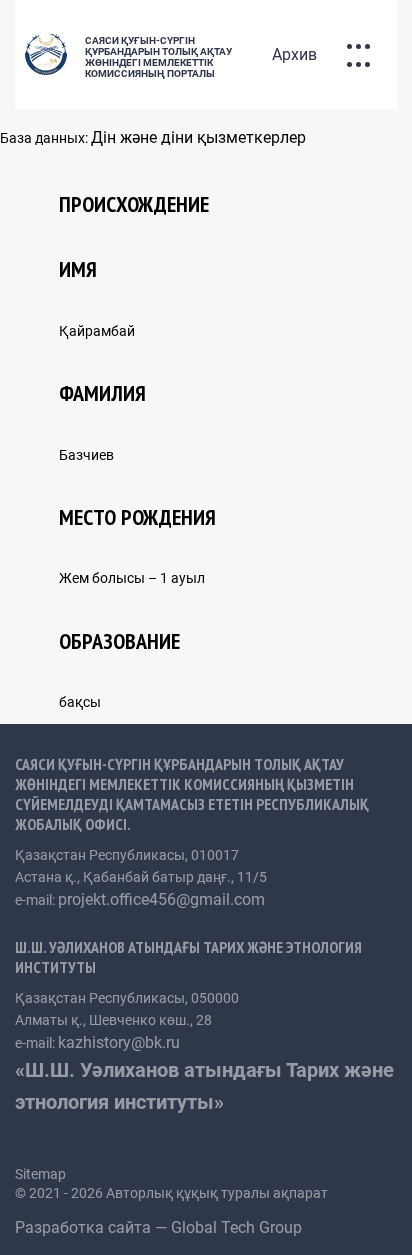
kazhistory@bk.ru (119, 1042)
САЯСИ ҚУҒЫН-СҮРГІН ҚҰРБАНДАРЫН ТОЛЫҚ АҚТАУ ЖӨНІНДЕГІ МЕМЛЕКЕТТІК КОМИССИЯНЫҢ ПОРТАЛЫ (158, 57)
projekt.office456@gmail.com (161, 899)
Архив (294, 54)
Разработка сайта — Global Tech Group (160, 1227)
